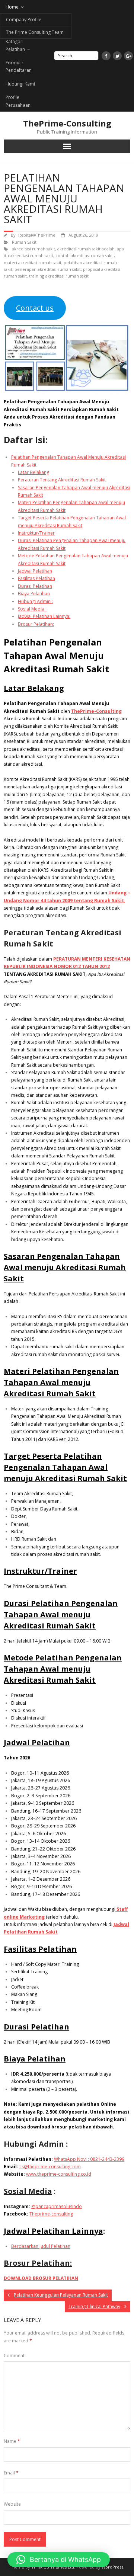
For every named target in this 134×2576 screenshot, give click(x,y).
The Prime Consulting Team (35, 32)
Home (12, 7)
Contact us (35, 308)
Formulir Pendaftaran (19, 66)
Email (11, 2473)
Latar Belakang (33, 472)
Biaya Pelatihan (34, 594)
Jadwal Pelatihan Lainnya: (44, 616)
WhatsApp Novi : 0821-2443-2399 (89, 2159)
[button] (59, 2560)
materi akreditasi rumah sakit (33, 262)
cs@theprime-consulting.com (50, 2167)
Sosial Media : (32, 609)
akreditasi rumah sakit (33, 249)
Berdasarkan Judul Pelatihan (41, 2246)
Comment (14, 2356)
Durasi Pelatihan (35, 586)
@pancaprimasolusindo (57, 2206)
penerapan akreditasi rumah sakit (48, 269)
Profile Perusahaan (18, 101)
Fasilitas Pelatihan (36, 578)
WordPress (112, 2567)
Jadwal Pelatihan (35, 571)
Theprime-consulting (51, 2214)
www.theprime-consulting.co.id (59, 2174)
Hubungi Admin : (35, 601)
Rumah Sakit (24, 242)
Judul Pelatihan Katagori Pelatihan (21, 42)
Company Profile (24, 20)
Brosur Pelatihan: (36, 624)
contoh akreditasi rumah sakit (85, 255)
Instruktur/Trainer (36, 533)
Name (12, 2441)
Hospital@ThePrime (36, 235)
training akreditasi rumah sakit (59, 276)
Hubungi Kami (20, 84)
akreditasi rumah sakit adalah (86, 249)
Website (12, 2504)
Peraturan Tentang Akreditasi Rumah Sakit (62, 480)
